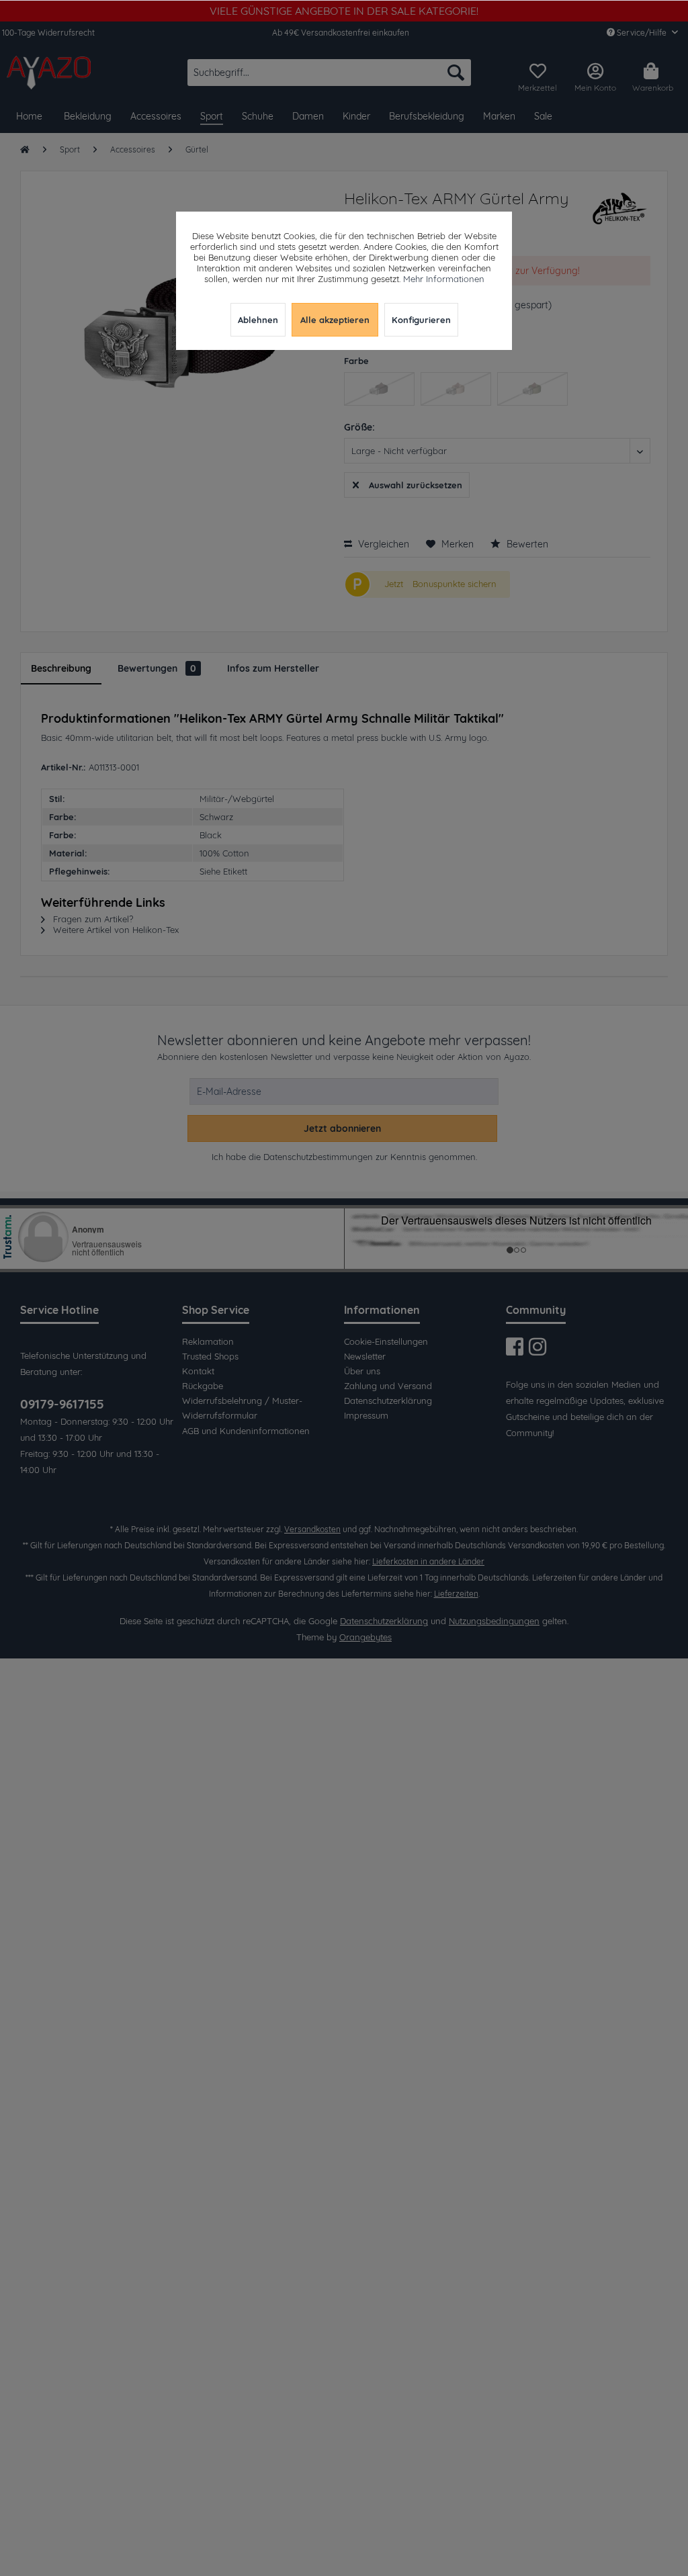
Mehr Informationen (444, 279)
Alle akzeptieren (335, 320)
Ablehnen (258, 320)
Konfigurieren (421, 320)
